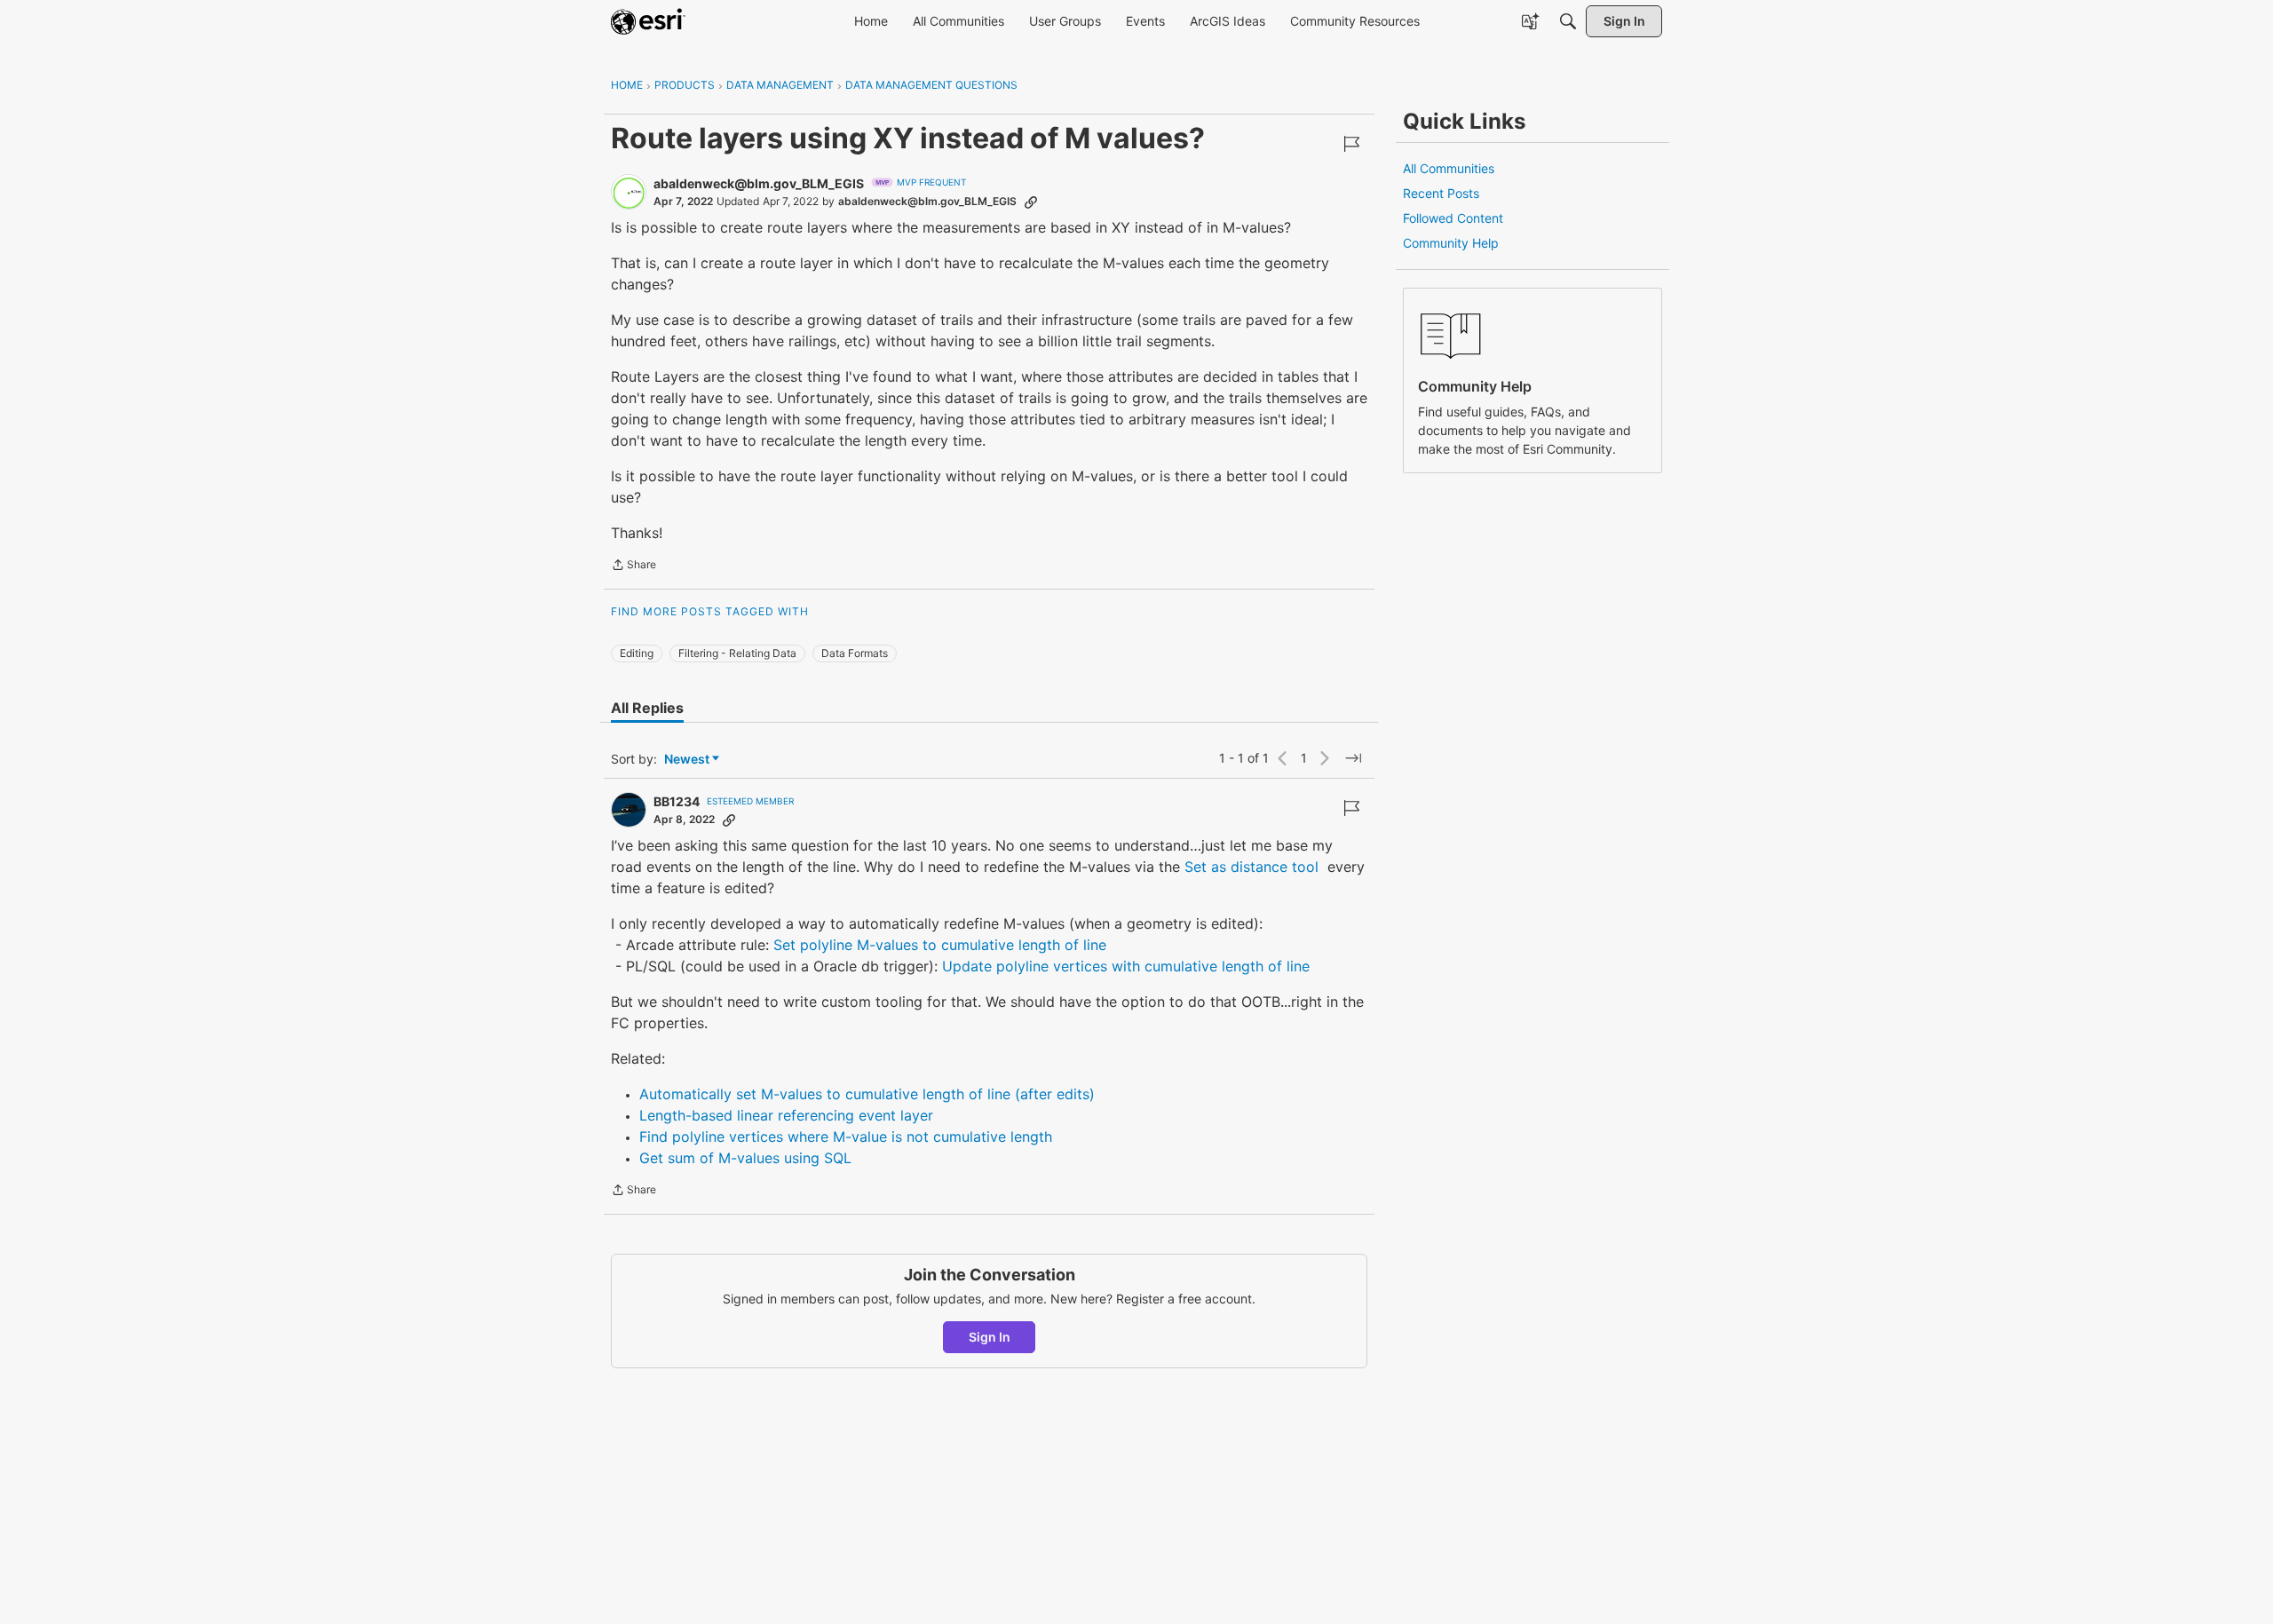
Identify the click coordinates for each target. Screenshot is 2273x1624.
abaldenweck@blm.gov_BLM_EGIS (759, 183)
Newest (687, 760)
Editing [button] (637, 653)
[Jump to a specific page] (1353, 758)
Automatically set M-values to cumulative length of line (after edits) (867, 1094)
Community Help (1451, 243)
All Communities (1449, 168)
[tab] (647, 708)
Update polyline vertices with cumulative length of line (1126, 966)
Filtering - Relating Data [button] (737, 653)
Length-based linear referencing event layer (786, 1115)
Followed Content (1453, 218)
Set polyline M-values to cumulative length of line (940, 945)
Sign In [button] (990, 1337)
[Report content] (1351, 144)
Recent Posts (1441, 193)
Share (634, 566)
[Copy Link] (1031, 202)
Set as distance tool (1251, 867)
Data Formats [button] (855, 653)
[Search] (1568, 21)
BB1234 (677, 801)
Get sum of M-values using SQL (745, 1158)
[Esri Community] (648, 21)
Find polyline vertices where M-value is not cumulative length (846, 1137)
